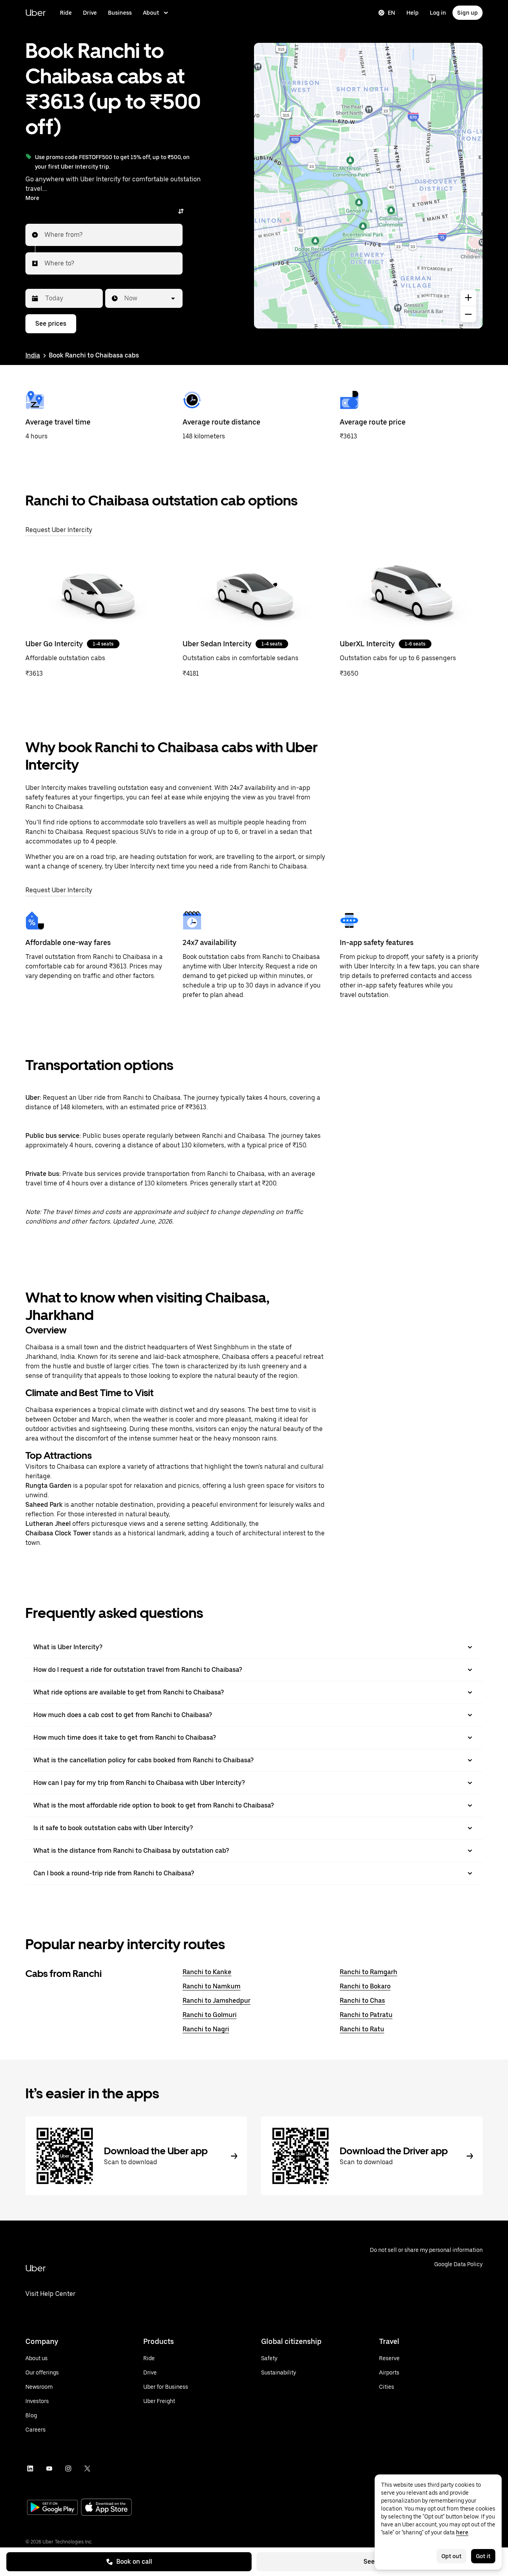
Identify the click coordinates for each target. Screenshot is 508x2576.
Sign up (468, 13)
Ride (66, 13)
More (32, 198)
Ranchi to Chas (362, 2001)
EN (392, 13)
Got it (483, 2556)
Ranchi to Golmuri (210, 2015)
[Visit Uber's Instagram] (68, 2468)
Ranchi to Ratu (362, 2029)
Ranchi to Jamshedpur (216, 2001)
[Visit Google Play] (52, 2508)
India (33, 355)
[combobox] (45, 235)
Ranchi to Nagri (206, 2029)
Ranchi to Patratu (366, 2015)
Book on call (134, 2562)
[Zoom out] (468, 314)
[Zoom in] (468, 298)
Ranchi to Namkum (212, 1986)
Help (413, 13)
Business (120, 13)
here (462, 2532)
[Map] (368, 186)
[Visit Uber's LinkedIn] (30, 2468)
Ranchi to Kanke (207, 1972)
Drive (90, 13)
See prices (51, 324)
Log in (438, 13)
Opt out (451, 2556)
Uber (36, 12)
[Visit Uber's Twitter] (87, 2468)
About (151, 13)
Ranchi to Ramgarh (368, 1972)
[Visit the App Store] (106, 2508)
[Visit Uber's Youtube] (49, 2468)
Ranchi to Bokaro (365, 1986)
